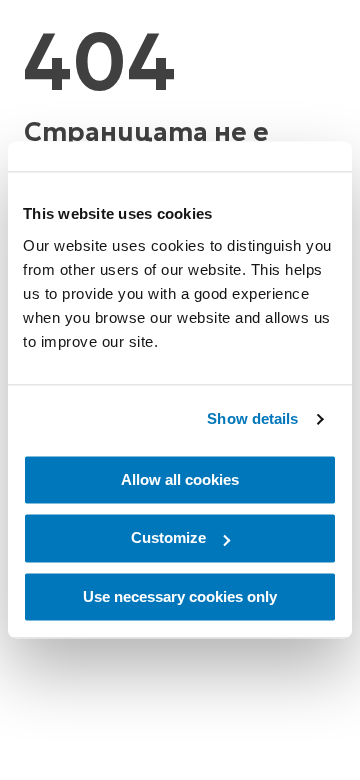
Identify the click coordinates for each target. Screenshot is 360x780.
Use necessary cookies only (180, 596)
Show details (252, 418)
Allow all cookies (180, 479)
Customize (168, 538)
